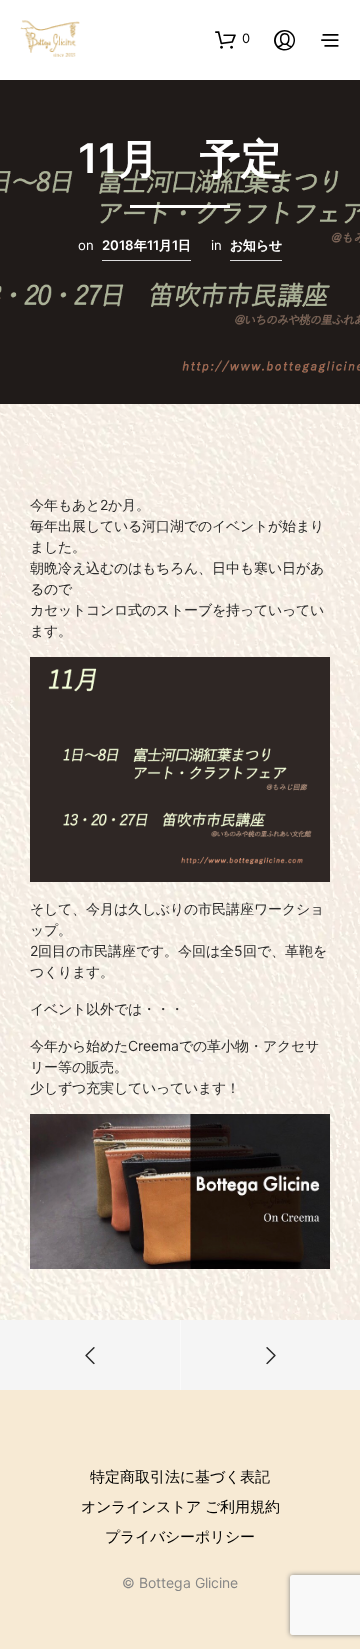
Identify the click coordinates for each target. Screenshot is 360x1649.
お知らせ (256, 245)
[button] (232, 39)
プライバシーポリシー (180, 1536)
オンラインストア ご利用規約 (180, 1506)
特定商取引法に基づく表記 (180, 1476)
